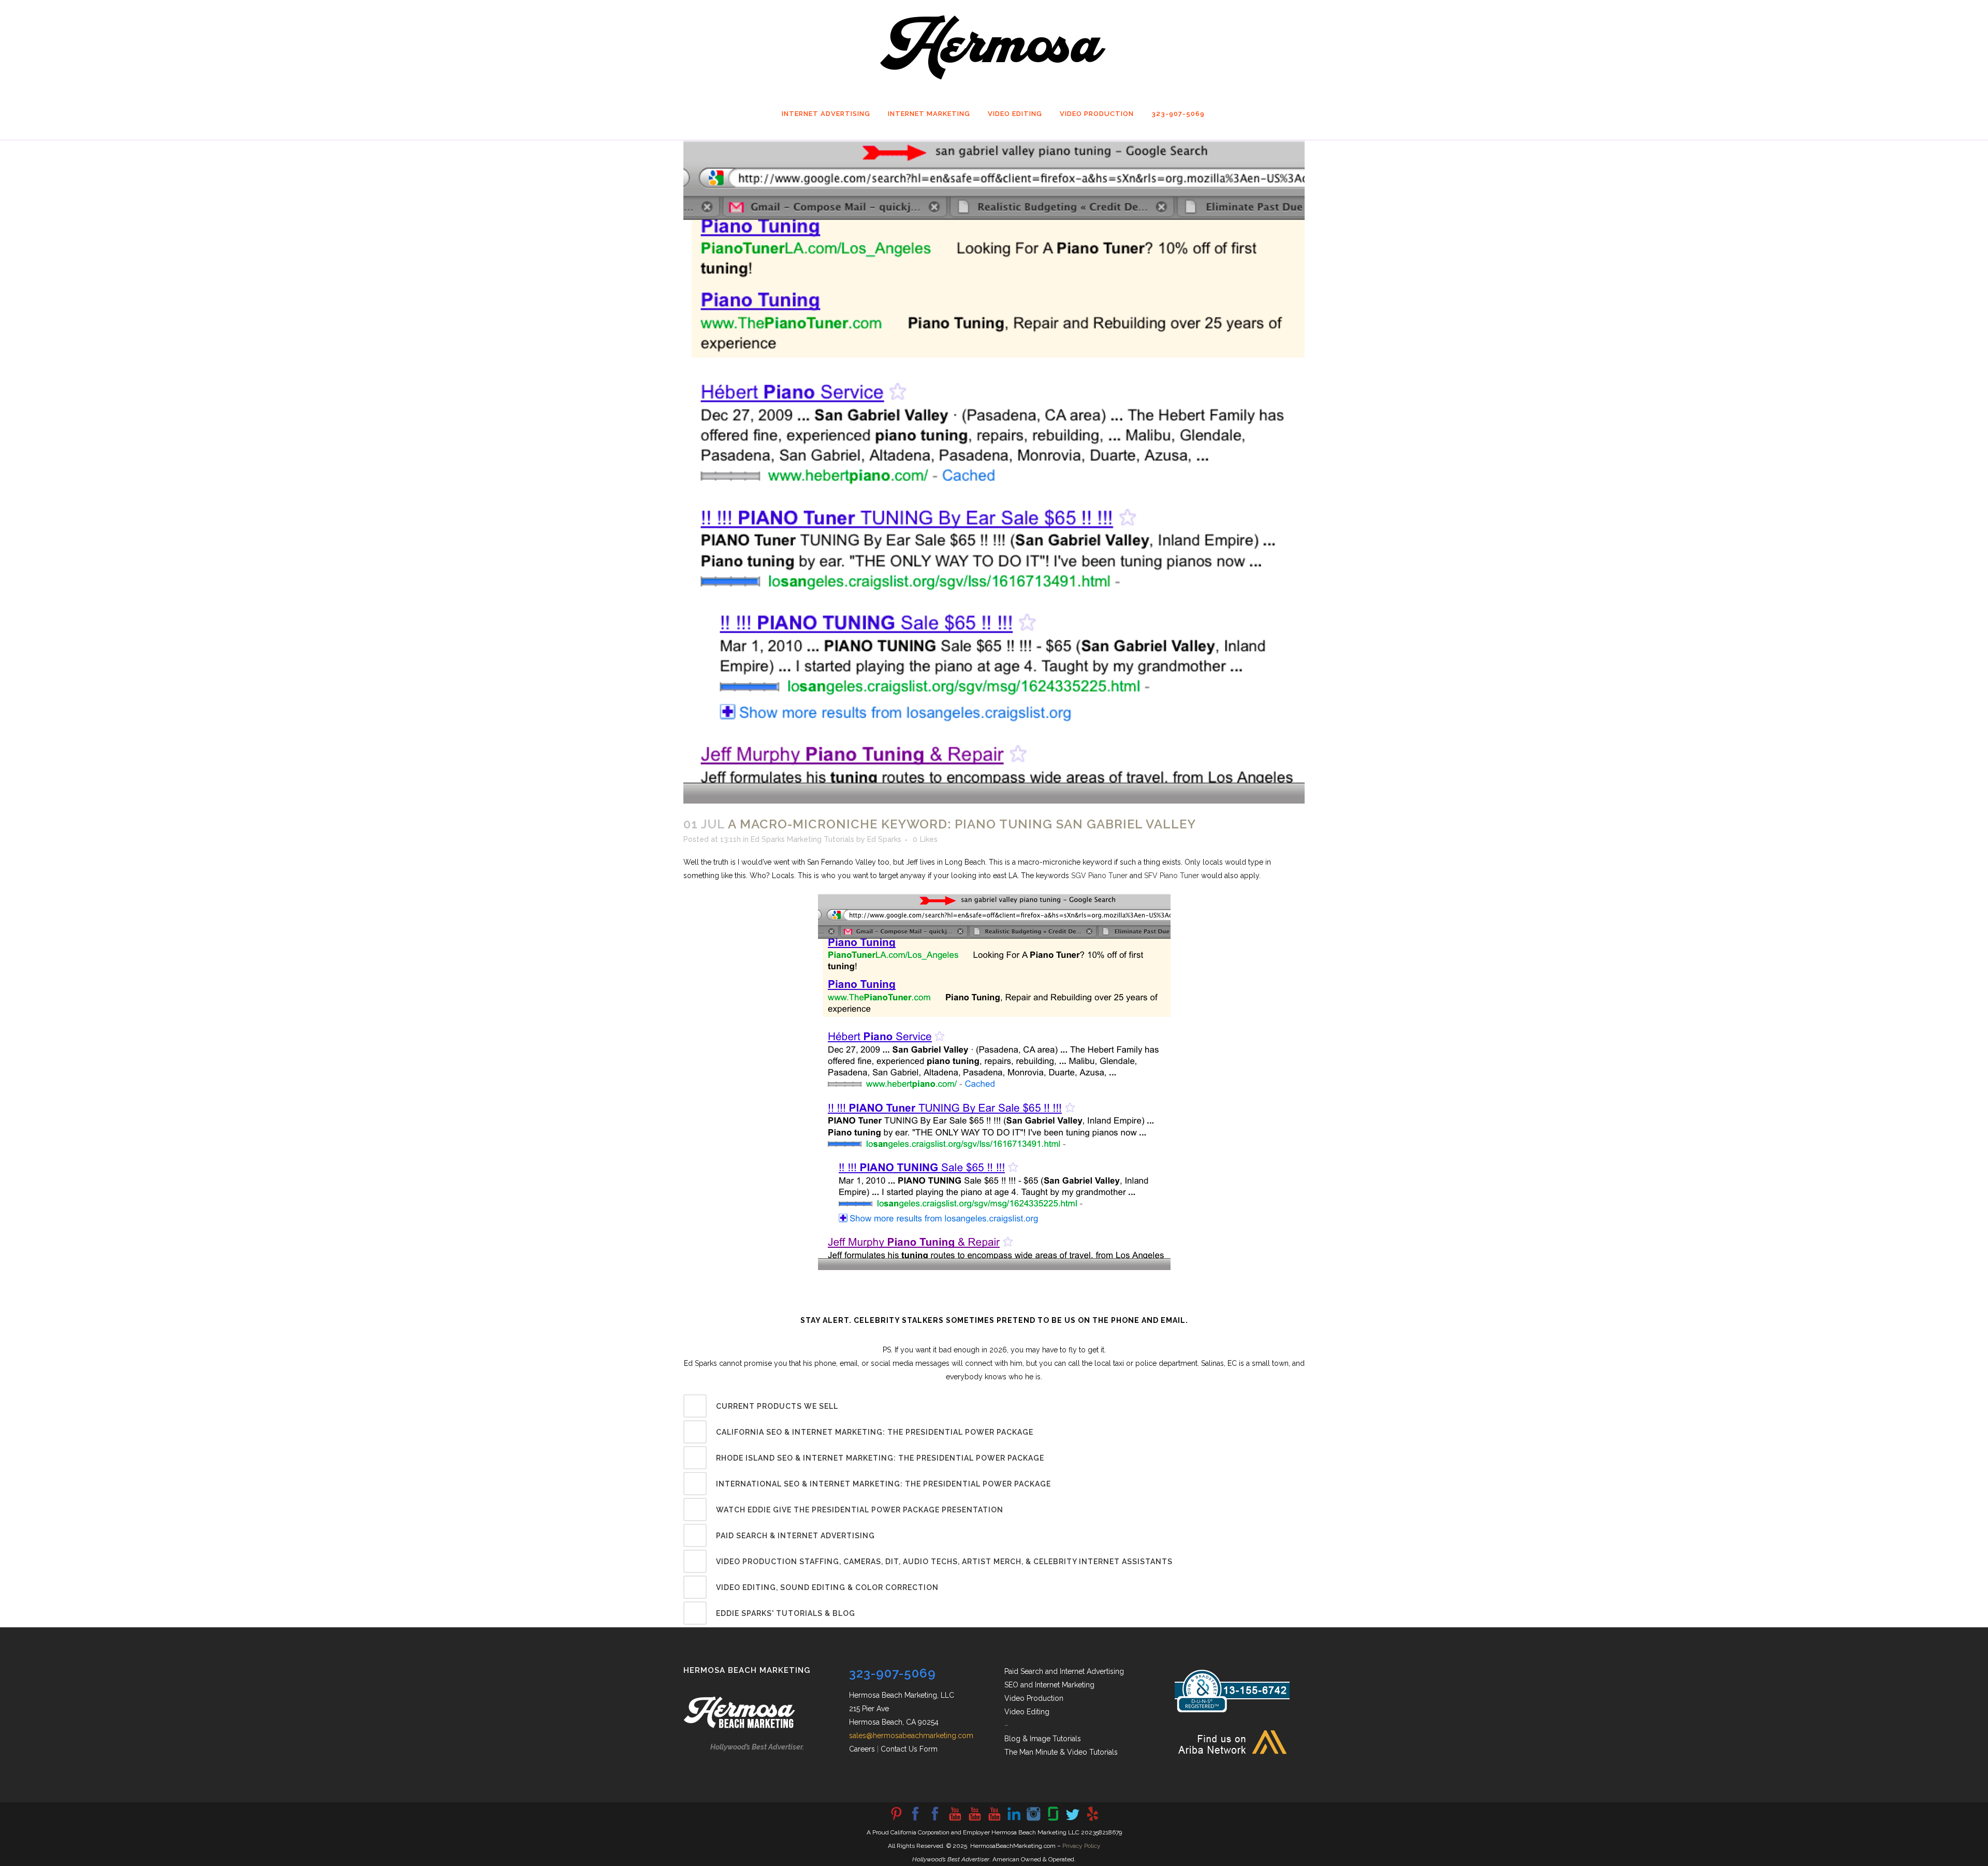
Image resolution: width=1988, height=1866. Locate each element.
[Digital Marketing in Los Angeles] (935, 1820)
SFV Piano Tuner (1172, 876)
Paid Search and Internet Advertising (1064, 1671)
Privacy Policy (1081, 1846)
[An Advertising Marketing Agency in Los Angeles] (915, 1820)
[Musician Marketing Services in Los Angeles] (1014, 1820)
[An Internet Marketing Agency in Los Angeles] (955, 1820)
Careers (862, 1749)
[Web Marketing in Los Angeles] (974, 1820)
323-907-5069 (893, 1673)
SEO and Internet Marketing (1049, 1685)
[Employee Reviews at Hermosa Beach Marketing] (1053, 1820)
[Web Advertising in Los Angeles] (1073, 1820)
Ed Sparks (884, 839)
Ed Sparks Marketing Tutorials (802, 839)
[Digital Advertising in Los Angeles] (1033, 1820)
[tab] (994, 1406)
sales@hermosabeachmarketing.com (911, 1736)
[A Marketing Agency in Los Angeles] (896, 1820)
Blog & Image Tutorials (1043, 1739)
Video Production (1034, 1698)
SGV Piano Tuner (1099, 876)
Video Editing (1027, 1712)
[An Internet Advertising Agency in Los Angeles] (994, 1820)
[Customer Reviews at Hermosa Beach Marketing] (1092, 1820)
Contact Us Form (909, 1749)
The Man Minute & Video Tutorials (1061, 1752)
